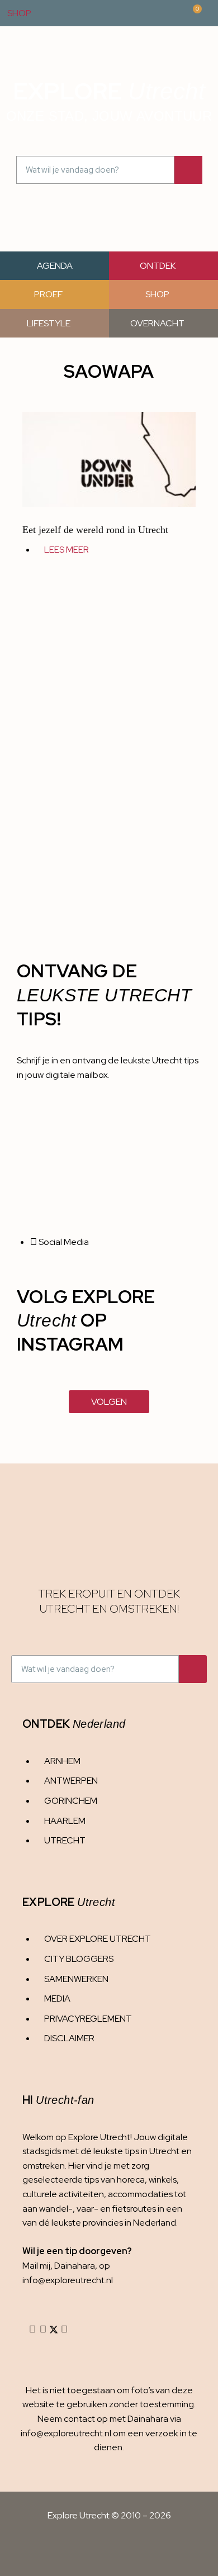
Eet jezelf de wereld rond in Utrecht (95, 530)
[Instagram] (32, 2330)
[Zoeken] (188, 170)
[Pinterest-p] (64, 2330)
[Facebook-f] (43, 2330)
